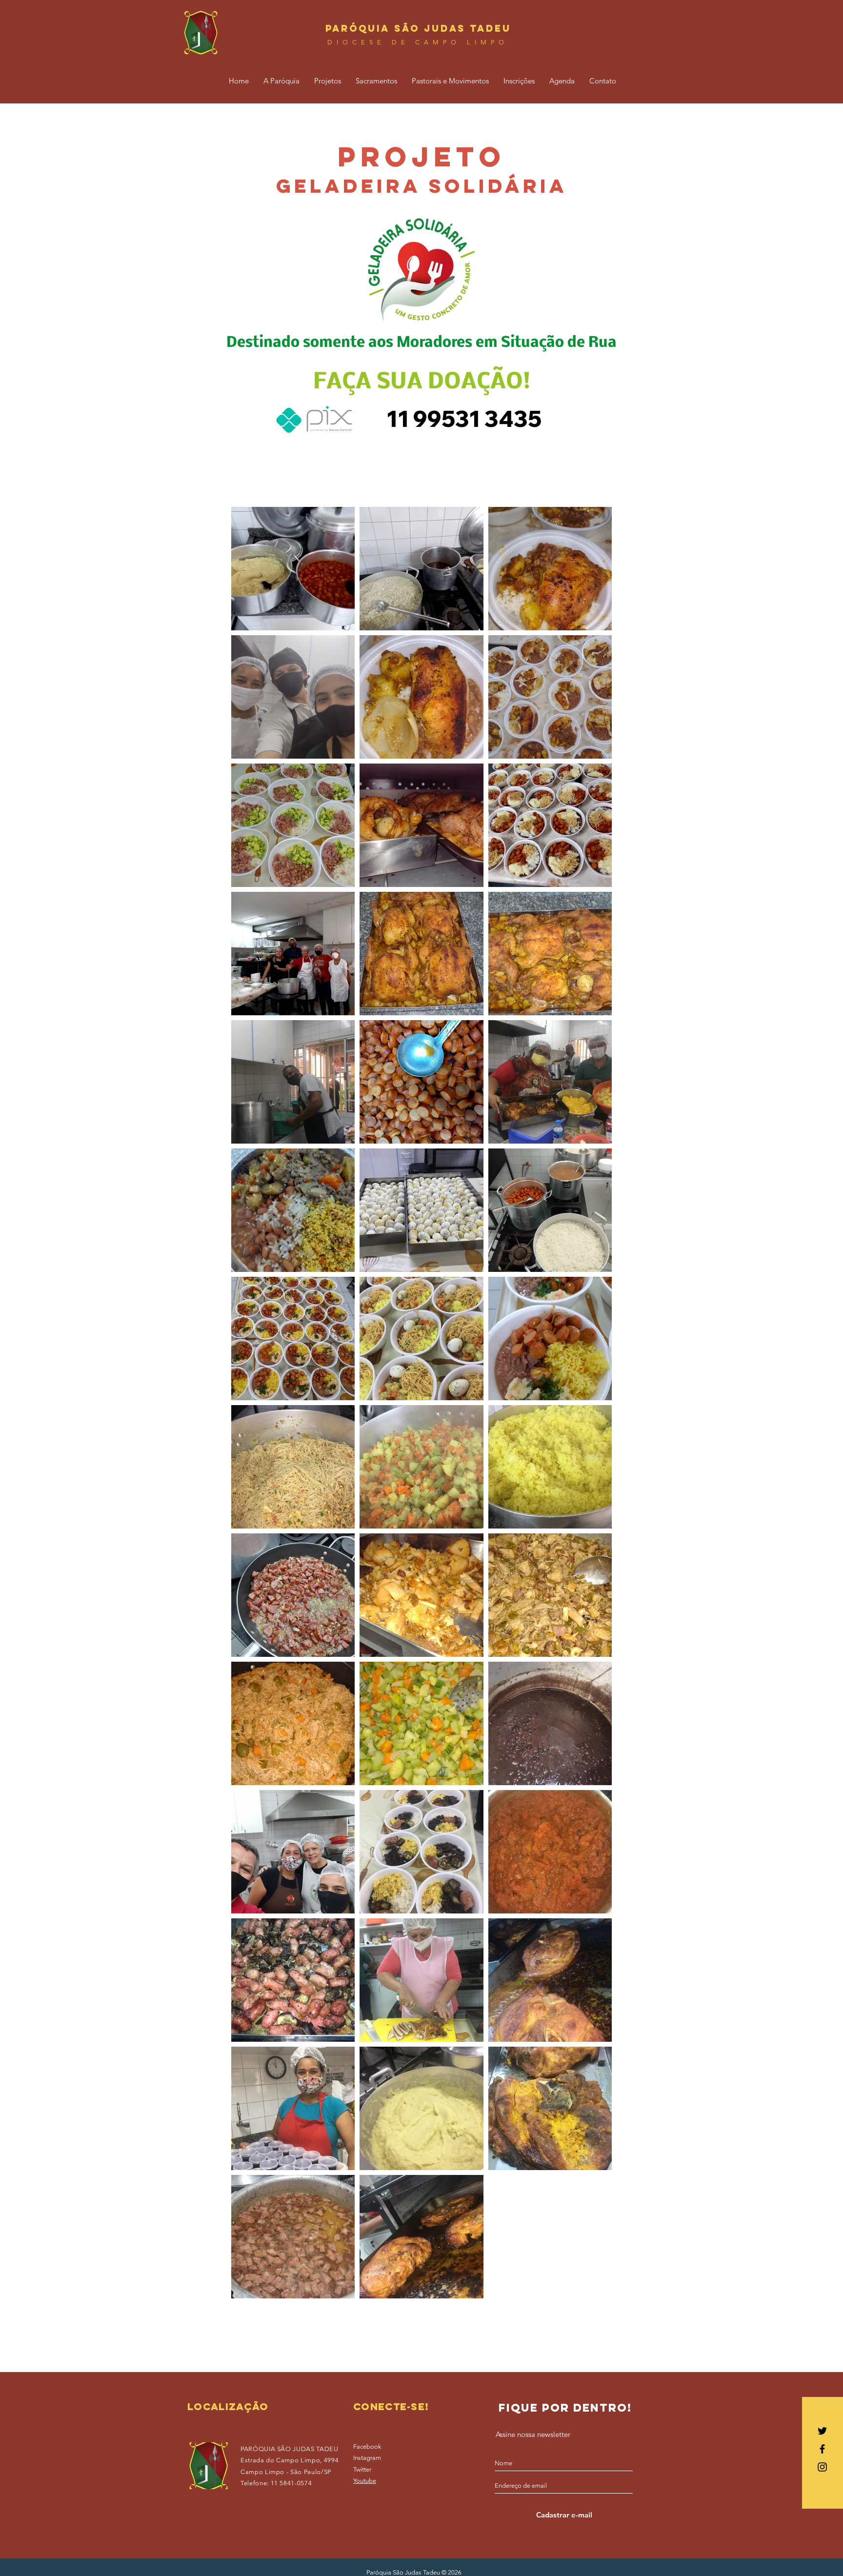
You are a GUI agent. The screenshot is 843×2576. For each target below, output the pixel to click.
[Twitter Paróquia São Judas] (822, 2431)
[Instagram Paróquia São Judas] (822, 2467)
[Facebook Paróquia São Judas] (822, 2449)
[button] (281, 81)
